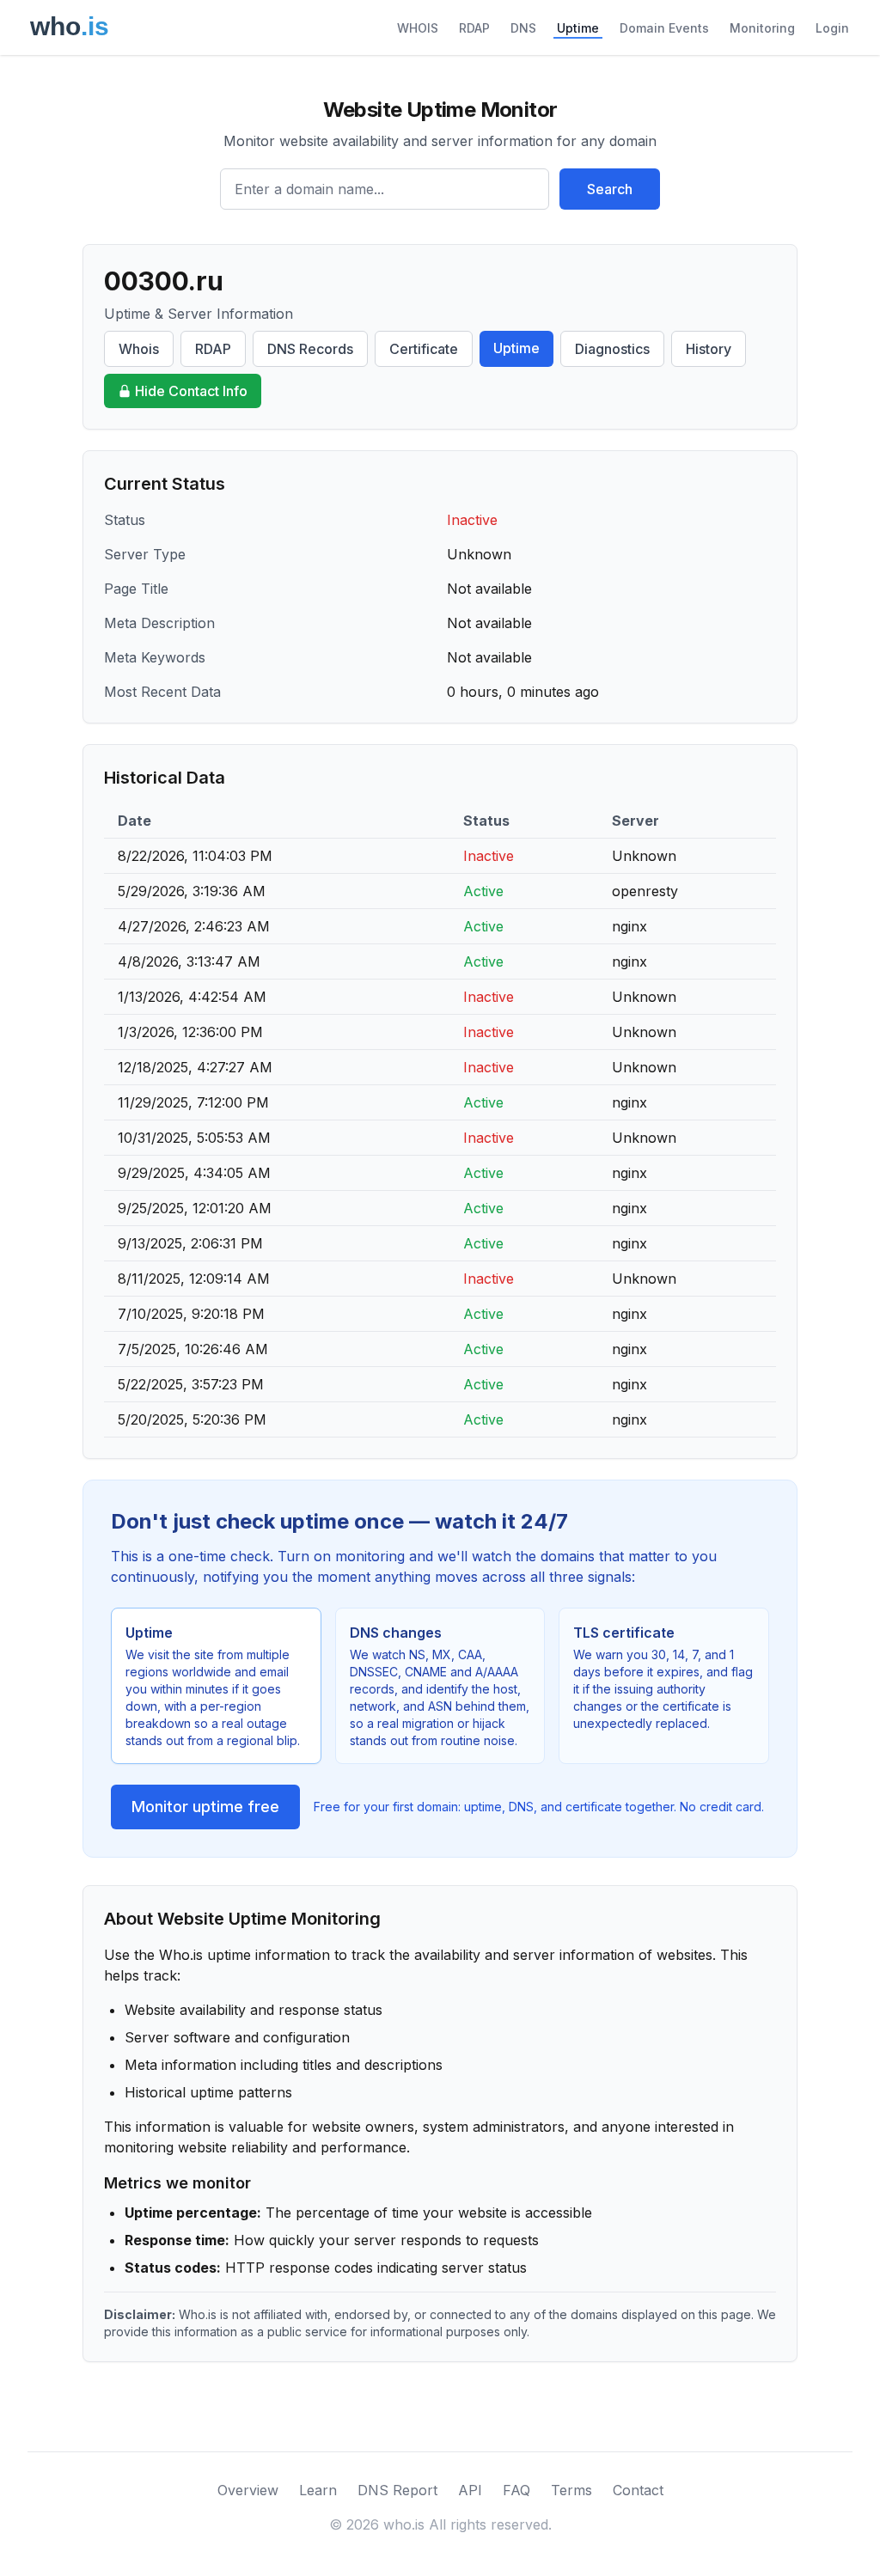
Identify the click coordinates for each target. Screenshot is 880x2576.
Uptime (578, 28)
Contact (638, 2490)
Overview (248, 2490)
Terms (571, 2490)
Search (610, 189)
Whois (139, 349)
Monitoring (762, 28)
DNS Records (310, 349)
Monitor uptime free (205, 1807)
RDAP (474, 28)
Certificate (424, 349)
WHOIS (418, 28)
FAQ (516, 2490)
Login (832, 28)
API (470, 2490)
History (709, 349)
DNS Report (397, 2490)
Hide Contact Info (191, 391)
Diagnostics (612, 349)
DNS (523, 28)
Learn (318, 2490)
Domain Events (664, 28)
